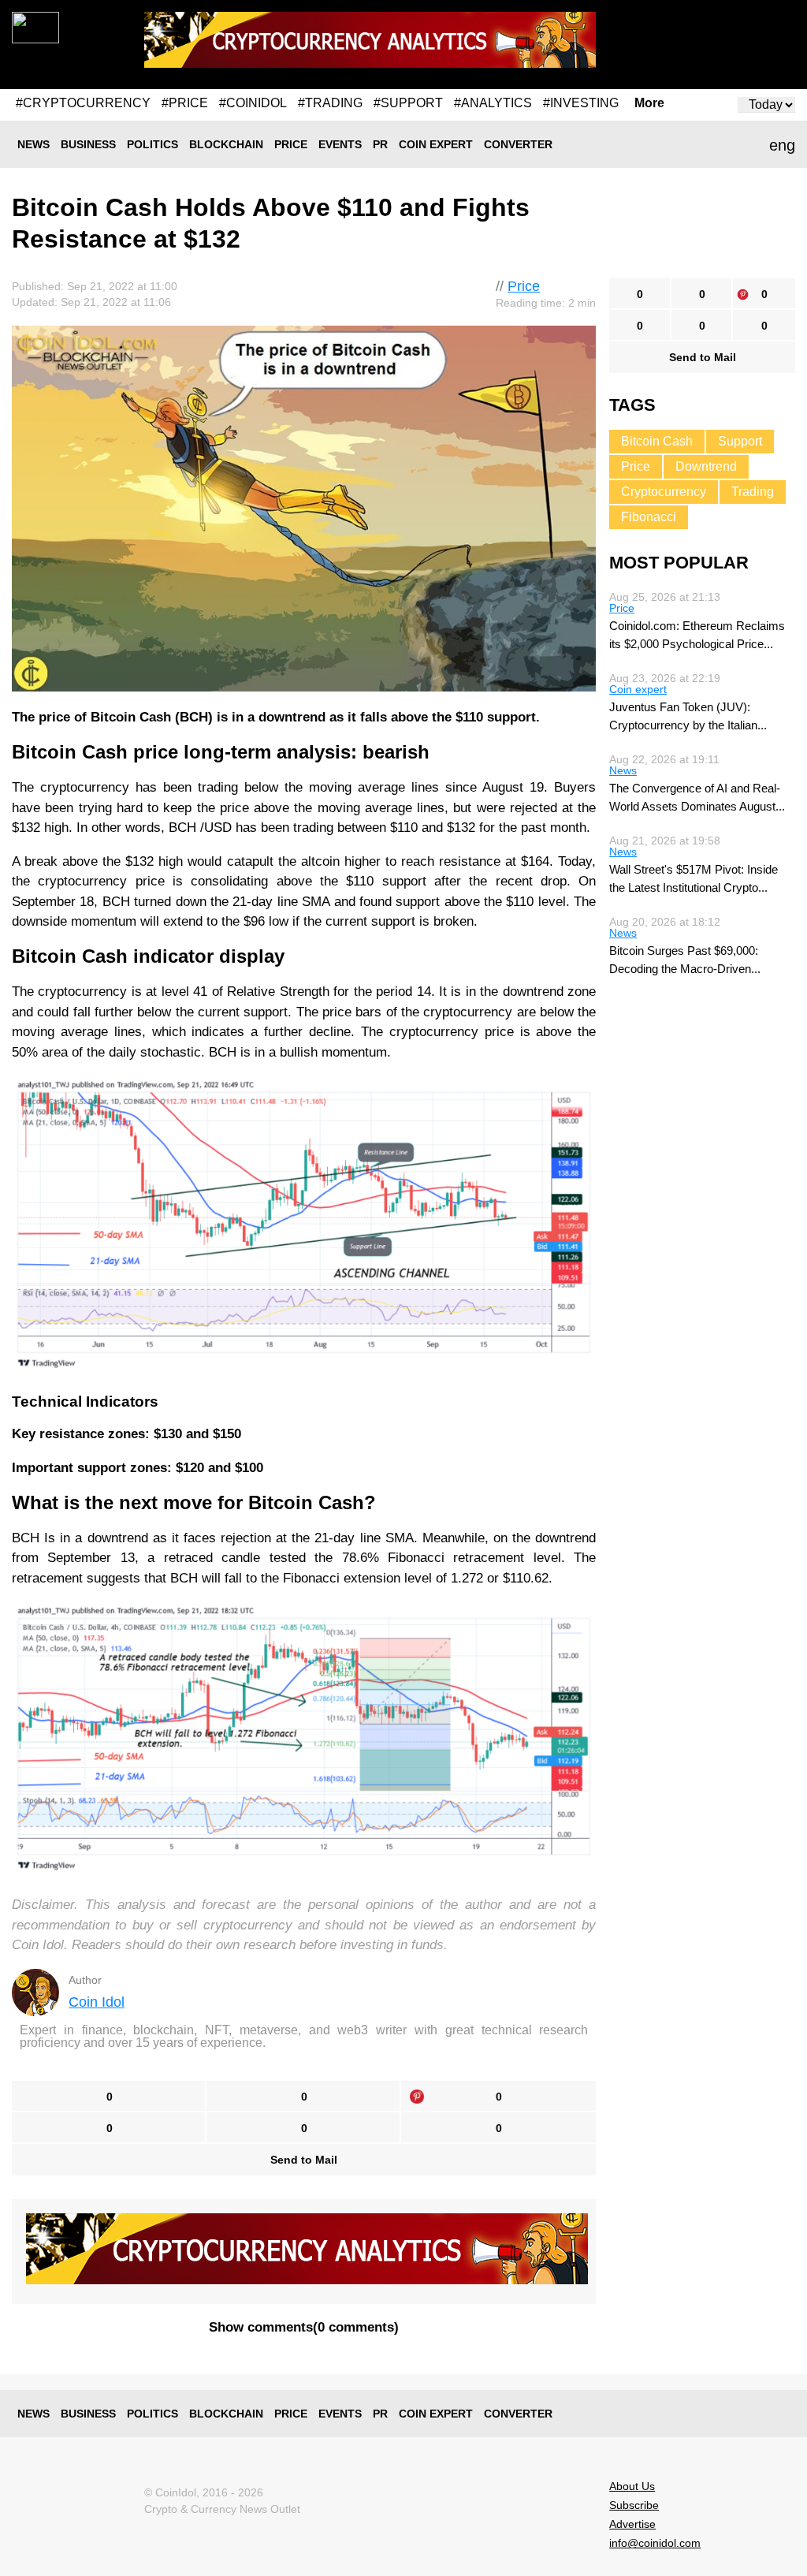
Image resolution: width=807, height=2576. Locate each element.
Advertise (632, 2524)
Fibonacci (649, 517)
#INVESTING (581, 103)
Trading (753, 492)
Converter (518, 144)
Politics (152, 144)
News (33, 144)
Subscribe (634, 2505)
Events (340, 144)
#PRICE (185, 103)
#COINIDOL (253, 103)
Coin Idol (97, 2002)
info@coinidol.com (655, 2543)
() (304, 2327)
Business (88, 144)
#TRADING (330, 103)
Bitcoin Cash (657, 441)
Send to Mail (304, 2160)
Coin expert (436, 144)
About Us (632, 2486)
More (649, 103)
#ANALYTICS (493, 103)
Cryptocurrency (664, 492)
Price (291, 144)
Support (740, 441)
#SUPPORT (408, 103)
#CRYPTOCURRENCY (83, 103)
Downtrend (706, 466)
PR (380, 144)
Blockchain (226, 144)
